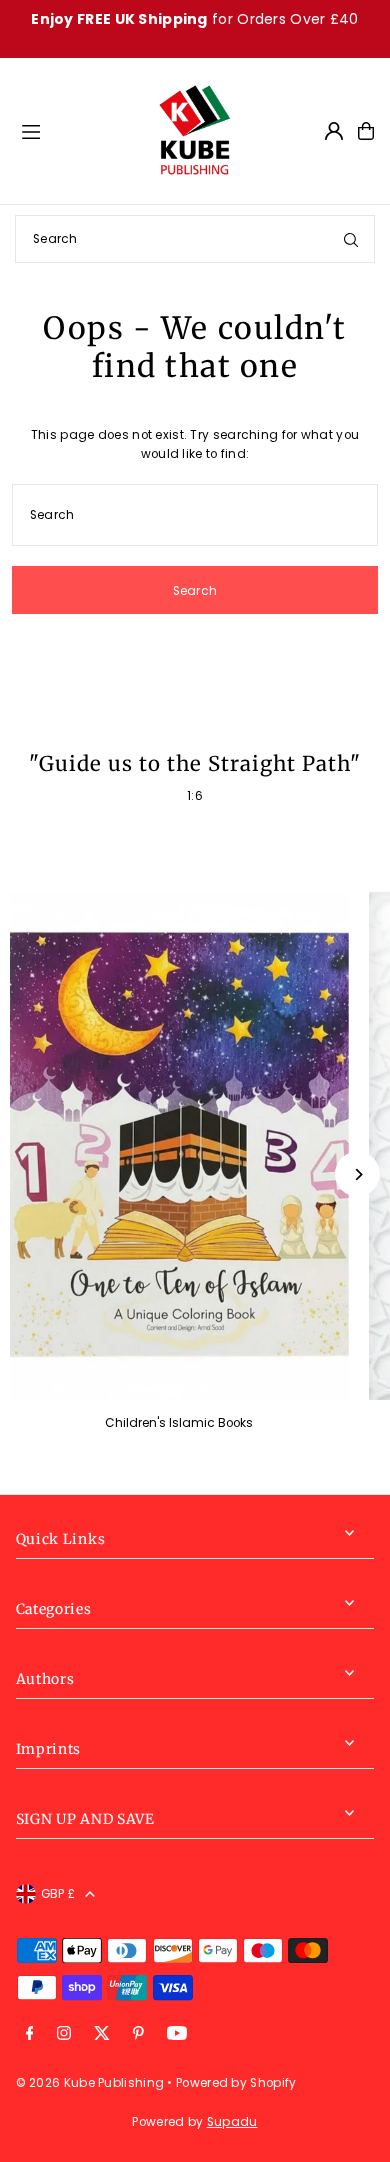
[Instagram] (64, 2034)
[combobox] (195, 239)
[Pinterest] (138, 2034)
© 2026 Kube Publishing (90, 2083)
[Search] (351, 239)
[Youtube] (177, 2034)
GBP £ (58, 1894)
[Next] (357, 1174)
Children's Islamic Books (179, 1423)
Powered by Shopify (236, 2083)
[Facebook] (30, 2034)
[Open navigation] (79, 130)
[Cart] (366, 131)
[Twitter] (102, 2034)
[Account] (334, 131)
